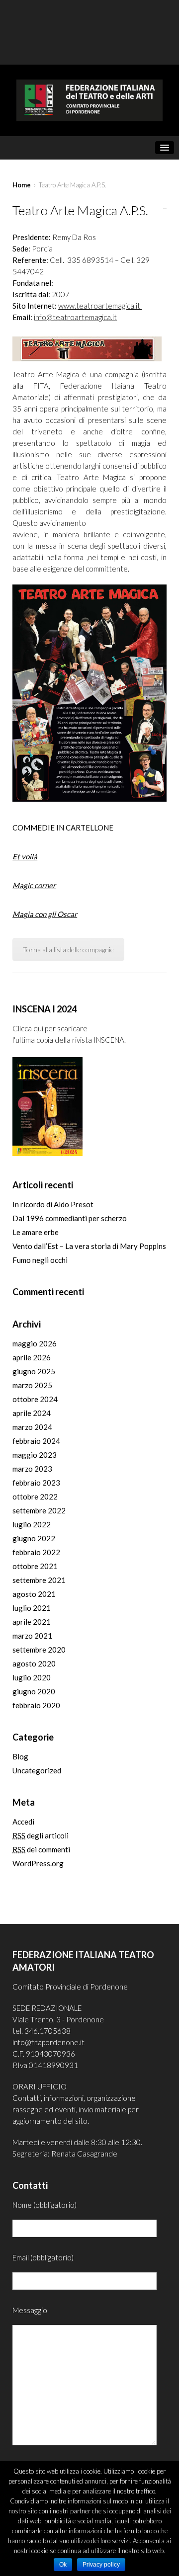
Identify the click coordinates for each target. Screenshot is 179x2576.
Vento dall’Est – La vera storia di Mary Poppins (89, 1246)
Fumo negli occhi (40, 1260)
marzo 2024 (32, 1427)
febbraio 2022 (36, 1552)
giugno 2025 (34, 1371)
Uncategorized (37, 1770)
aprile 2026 (32, 1357)
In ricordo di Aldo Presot (53, 1204)
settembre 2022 (39, 1510)
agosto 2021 (34, 1594)
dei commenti (41, 1849)
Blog (20, 1756)
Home (22, 185)
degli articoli (41, 1835)
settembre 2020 (39, 1650)
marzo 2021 (32, 1636)
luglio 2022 (32, 1524)
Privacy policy (101, 2565)
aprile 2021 (32, 1622)
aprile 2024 (32, 1413)
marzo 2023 (32, 1469)
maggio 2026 (35, 1343)
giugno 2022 (34, 1538)
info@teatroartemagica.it (75, 317)
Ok (63, 2565)
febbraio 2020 (36, 1705)
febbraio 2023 (36, 1483)
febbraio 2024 (36, 1441)
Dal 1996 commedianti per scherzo (70, 1218)
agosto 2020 (34, 1663)
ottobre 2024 (35, 1399)
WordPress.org (38, 1863)
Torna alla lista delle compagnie (68, 950)
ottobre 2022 (35, 1496)
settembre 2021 (39, 1580)
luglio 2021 (32, 1608)
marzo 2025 (32, 1385)
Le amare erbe (36, 1232)
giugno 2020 (34, 1691)
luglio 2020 (32, 1677)
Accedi (23, 1822)
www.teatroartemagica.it (100, 306)
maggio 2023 (35, 1455)
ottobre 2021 (35, 1566)
